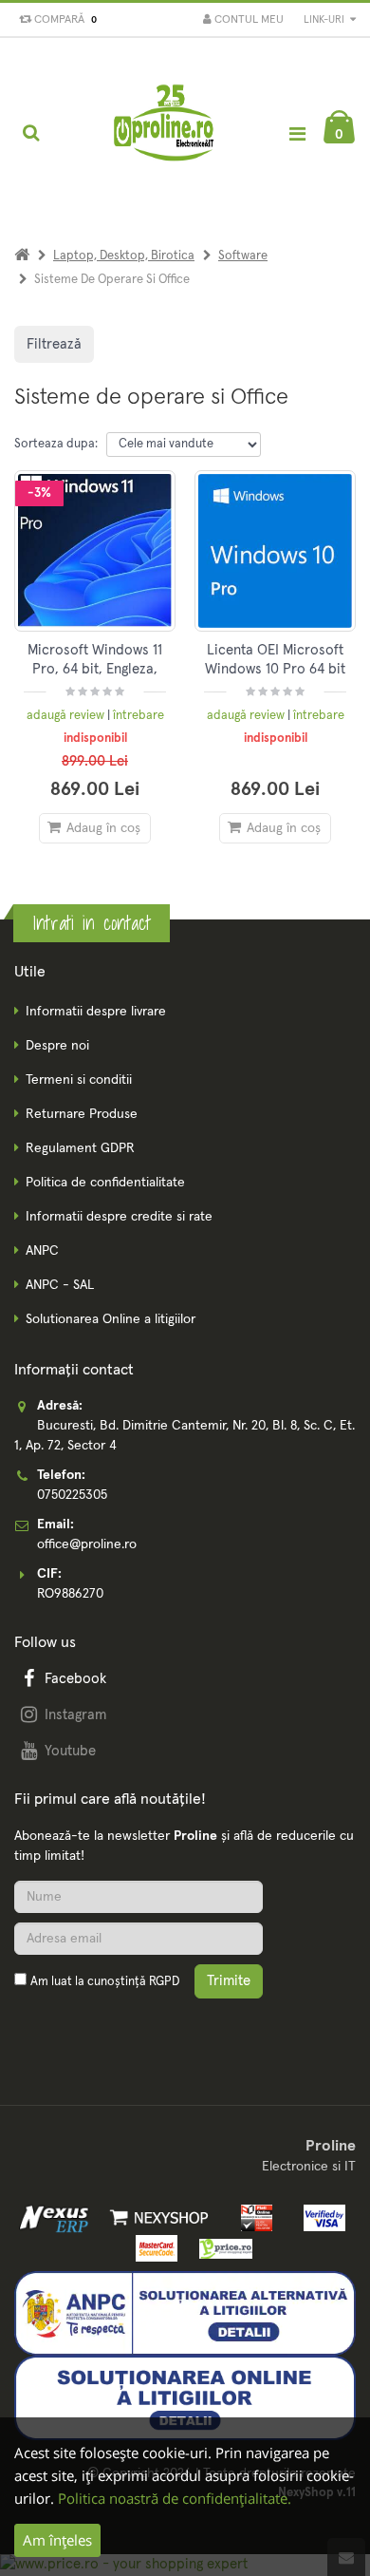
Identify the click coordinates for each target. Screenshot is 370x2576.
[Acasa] (22, 256)
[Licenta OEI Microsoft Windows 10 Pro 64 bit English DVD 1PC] (275, 551)
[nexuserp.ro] (56, 2217)
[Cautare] (31, 133)
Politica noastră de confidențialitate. (175, 2498)
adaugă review (67, 716)
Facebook (75, 1679)
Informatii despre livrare (96, 1012)
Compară (63, 20)
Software (243, 256)
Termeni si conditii (79, 1080)
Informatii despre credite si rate (119, 1217)
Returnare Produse (82, 1114)
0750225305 (72, 1495)
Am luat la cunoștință (105, 1982)
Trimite (229, 1981)
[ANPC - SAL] (185, 2313)
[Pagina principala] (165, 133)
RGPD (164, 1982)
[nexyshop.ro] (156, 2217)
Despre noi (57, 1046)
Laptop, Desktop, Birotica (124, 256)
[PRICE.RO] (220, 2247)
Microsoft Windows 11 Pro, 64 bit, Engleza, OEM (95, 670)
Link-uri (325, 19)
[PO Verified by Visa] (319, 2217)
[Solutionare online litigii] (185, 2397)
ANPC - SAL (60, 1285)
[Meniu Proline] (297, 133)
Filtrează (54, 344)
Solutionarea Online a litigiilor (111, 1319)
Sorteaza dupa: (56, 444)
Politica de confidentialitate (105, 1183)
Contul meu (248, 20)
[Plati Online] (252, 2217)
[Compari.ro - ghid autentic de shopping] (104, 2027)
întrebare (139, 716)
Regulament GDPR (80, 1148)
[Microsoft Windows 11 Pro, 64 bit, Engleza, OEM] (95, 551)
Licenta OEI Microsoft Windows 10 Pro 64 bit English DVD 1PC (275, 670)
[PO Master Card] (153, 2247)
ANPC (42, 1251)
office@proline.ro (87, 1544)
